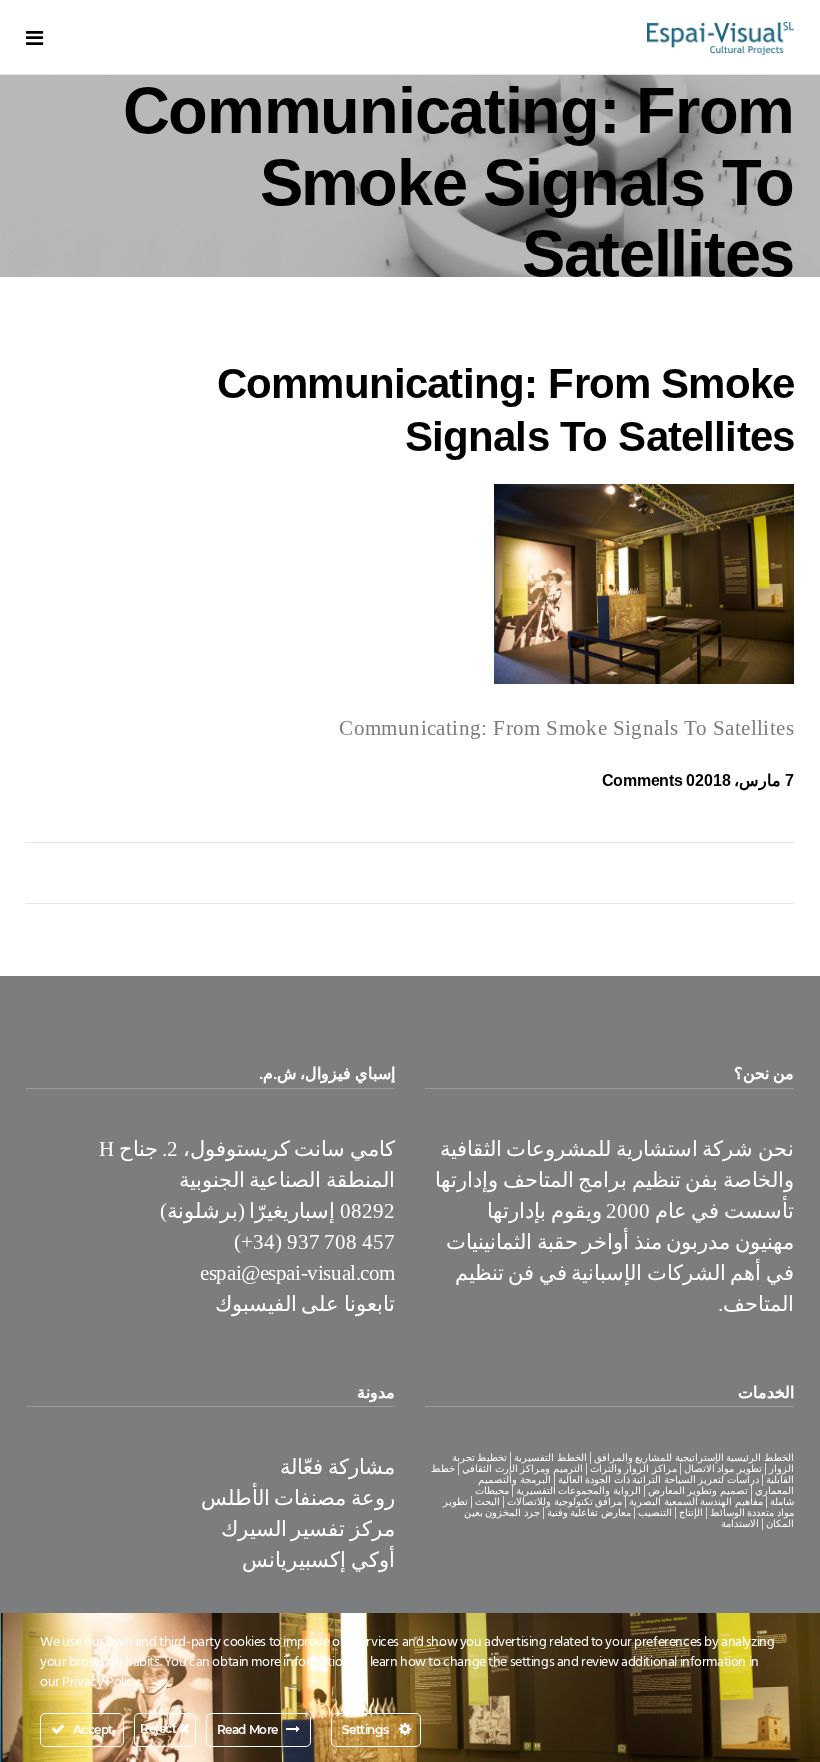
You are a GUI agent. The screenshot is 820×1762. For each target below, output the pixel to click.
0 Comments (648, 780)
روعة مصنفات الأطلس (298, 1498)
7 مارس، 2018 (744, 780)
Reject (159, 1728)
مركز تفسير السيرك (308, 1529)
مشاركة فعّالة (337, 1467)
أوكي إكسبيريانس (318, 1560)
